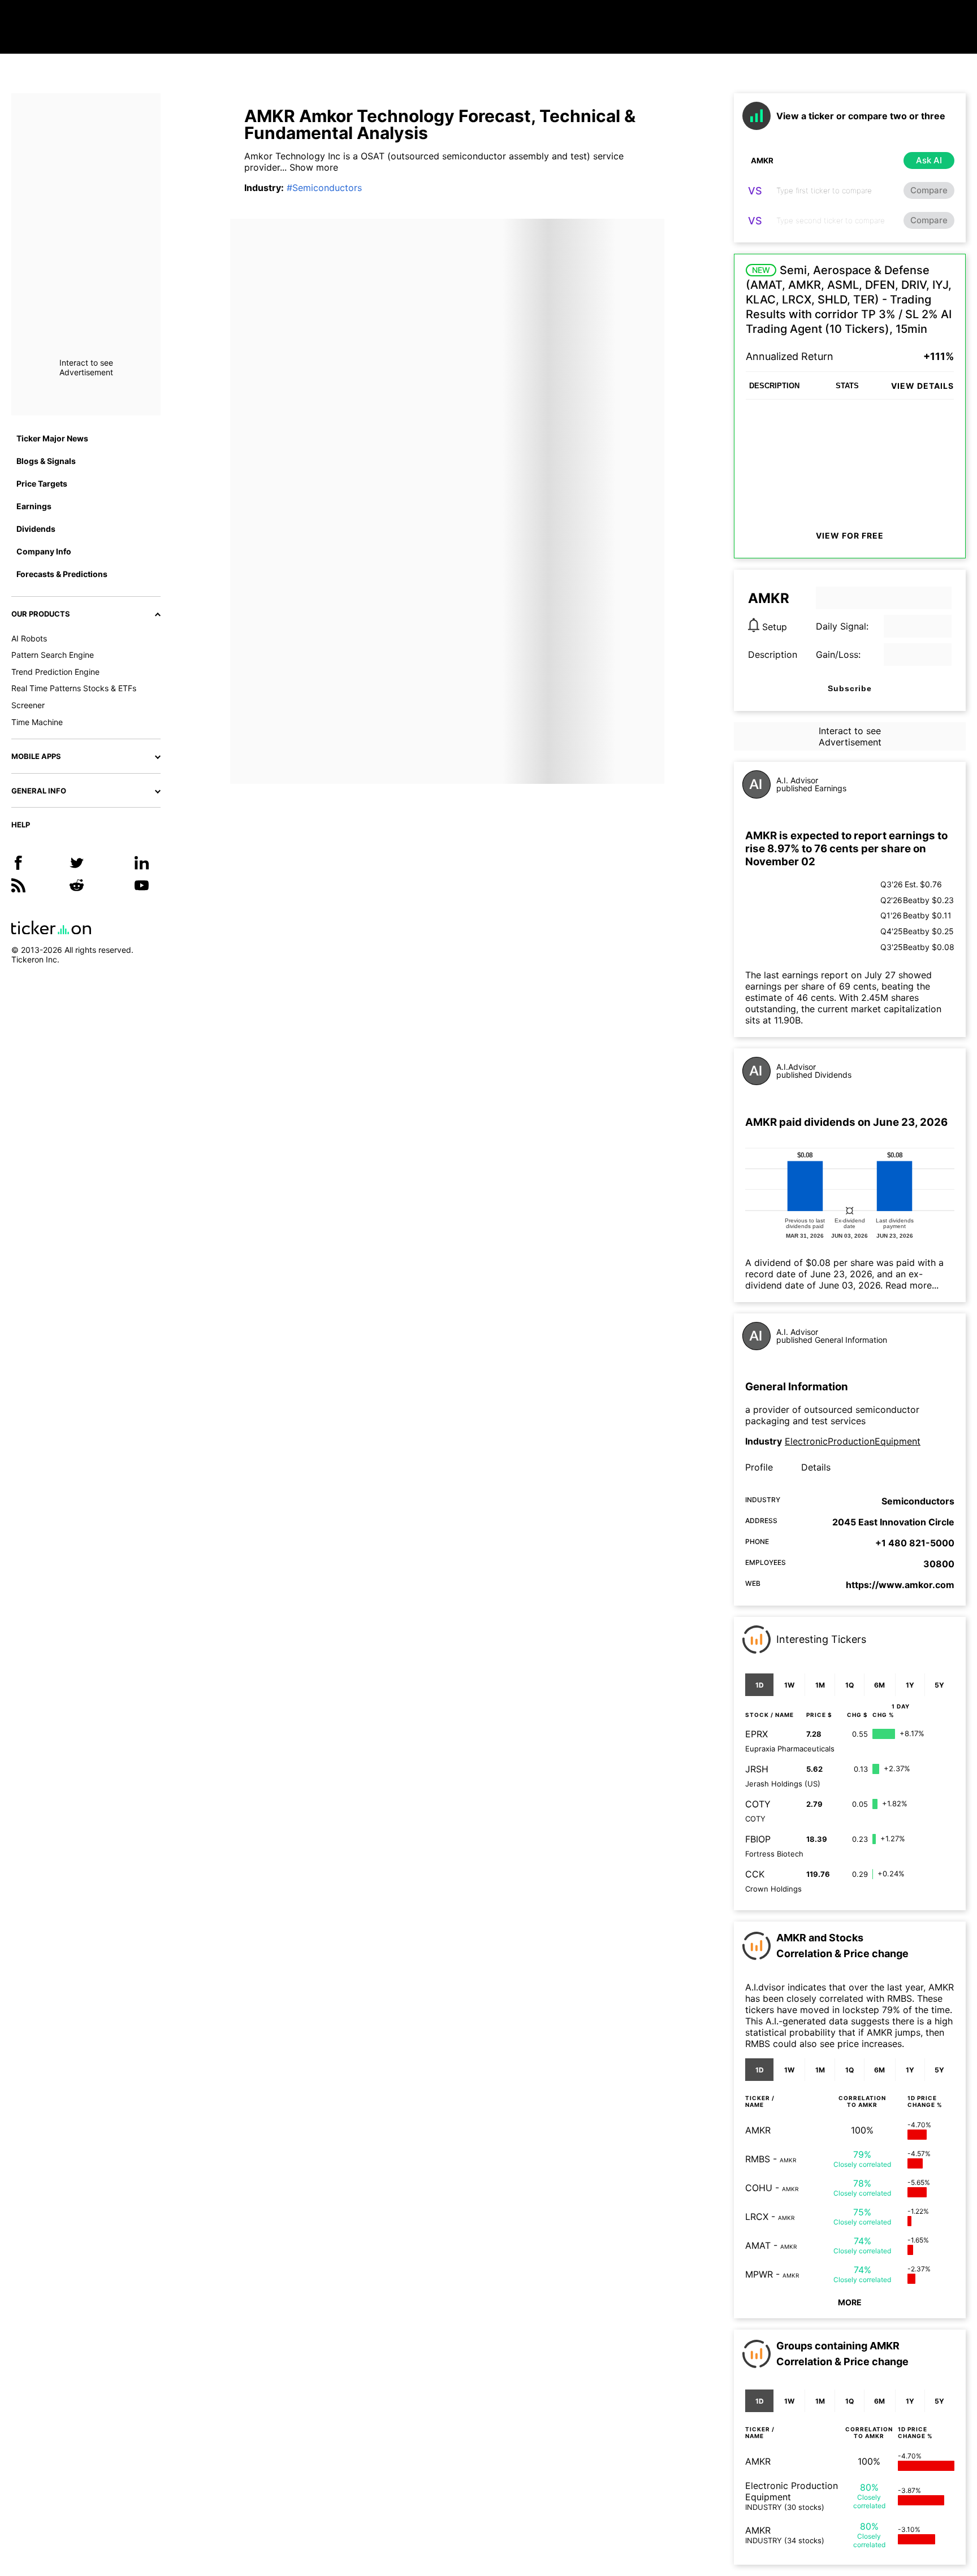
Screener (28, 705)
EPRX (756, 1734)
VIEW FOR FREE (850, 535)
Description (773, 654)
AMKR (758, 2130)
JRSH (757, 1769)
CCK (755, 1874)
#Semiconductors (324, 188)
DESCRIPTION (774, 386)
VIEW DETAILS (922, 386)
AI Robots (29, 638)
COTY (758, 1804)
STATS (847, 386)
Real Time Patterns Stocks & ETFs (74, 688)
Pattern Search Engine (53, 655)
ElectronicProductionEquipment (853, 1441)
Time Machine (37, 722)
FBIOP (758, 1839)
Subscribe (850, 688)
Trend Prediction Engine (55, 672)
